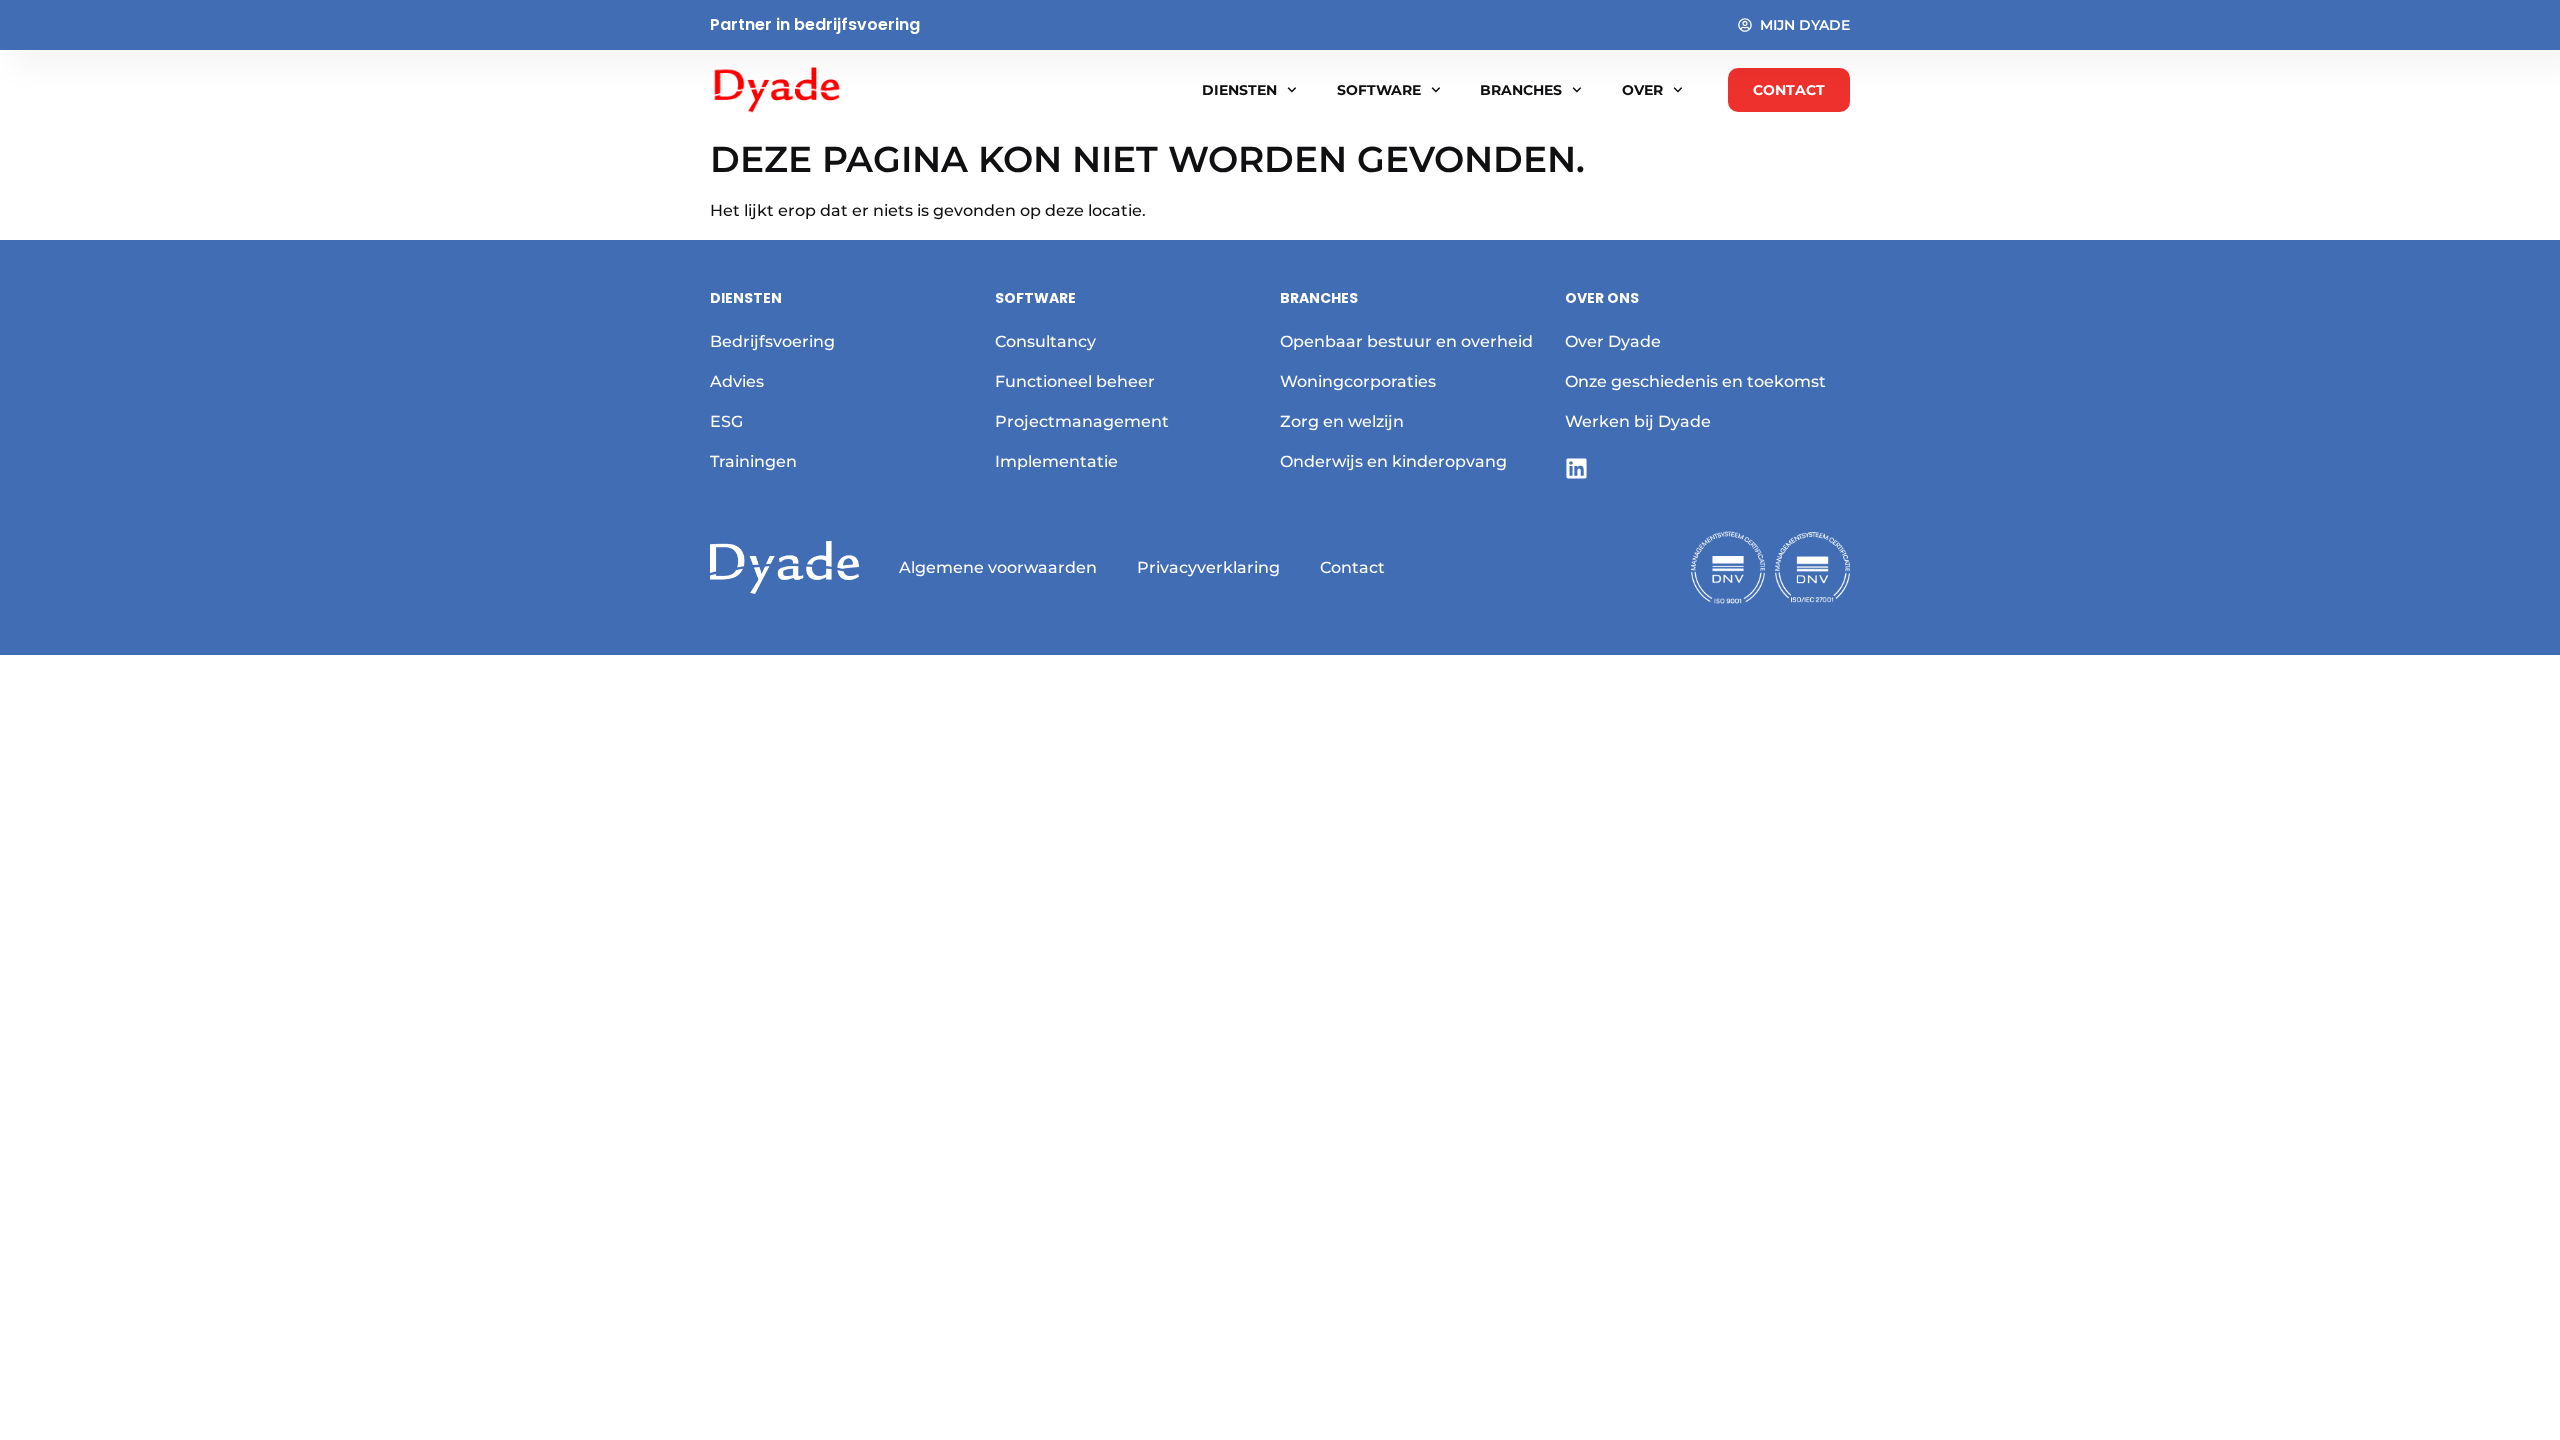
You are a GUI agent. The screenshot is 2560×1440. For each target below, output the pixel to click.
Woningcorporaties (1358, 381)
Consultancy (1045, 341)
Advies (737, 381)
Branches (1521, 90)
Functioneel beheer (1075, 381)
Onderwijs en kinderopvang (1393, 461)
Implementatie (1056, 461)
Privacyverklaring (1208, 567)
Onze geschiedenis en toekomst (1695, 381)
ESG (726, 421)
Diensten (1239, 90)
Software (1379, 90)
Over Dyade (1613, 341)
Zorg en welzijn (1342, 421)
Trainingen (753, 461)
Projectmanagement (1082, 421)
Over (1642, 90)
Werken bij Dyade (1638, 421)
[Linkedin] (1576, 468)
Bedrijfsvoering (772, 341)
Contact (1352, 567)
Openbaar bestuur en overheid (1406, 341)
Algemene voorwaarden (998, 567)
